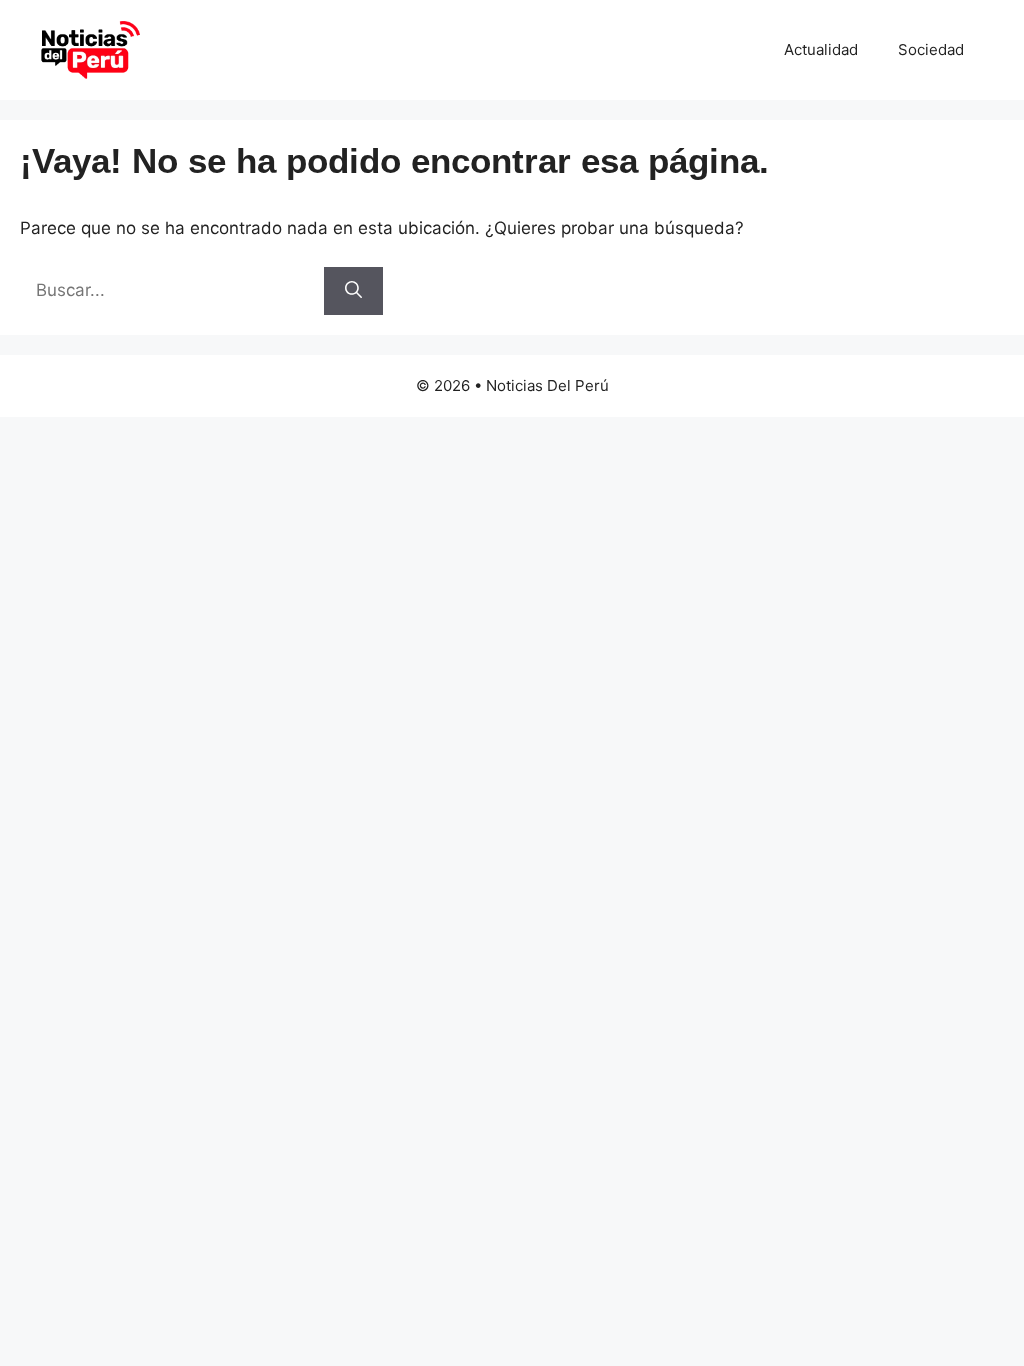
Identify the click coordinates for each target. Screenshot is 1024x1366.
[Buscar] (353, 291)
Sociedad (931, 49)
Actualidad (821, 49)
